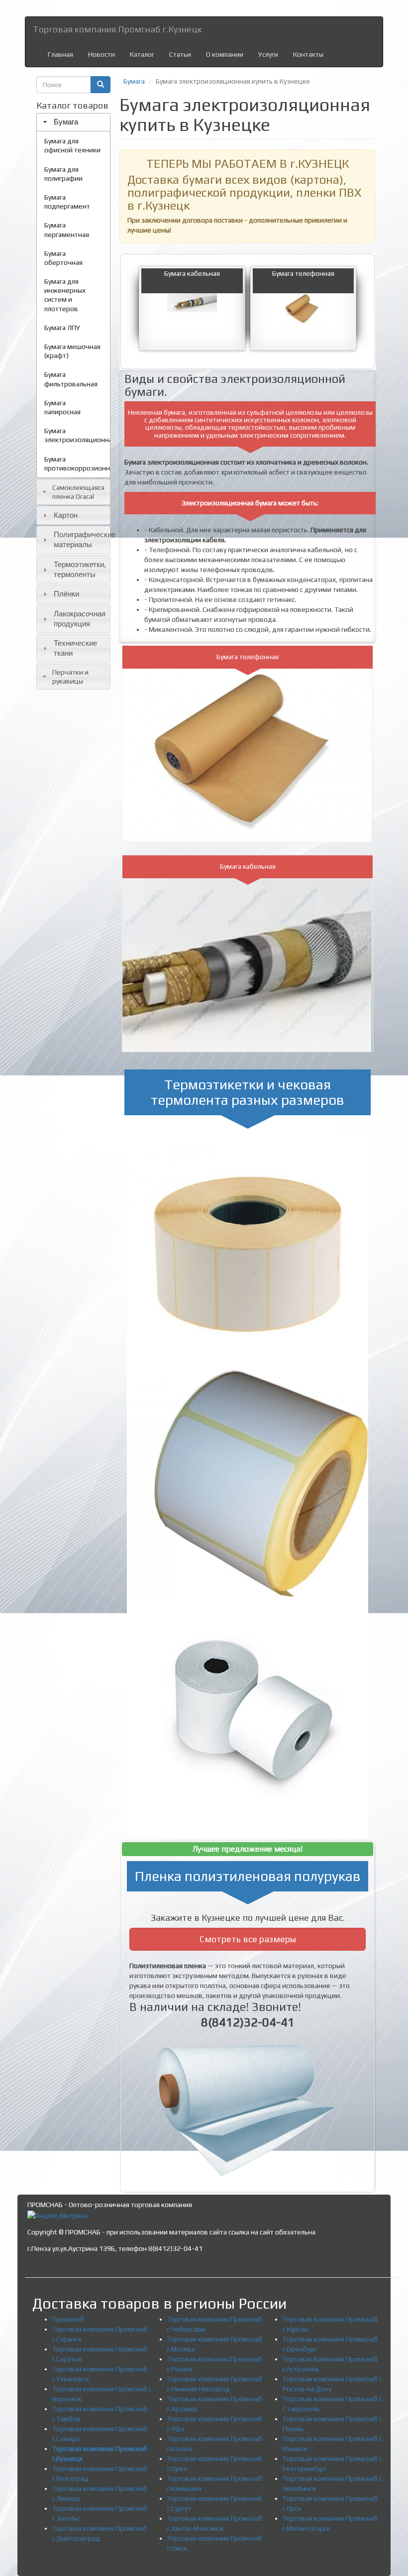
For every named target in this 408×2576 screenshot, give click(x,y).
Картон (66, 515)
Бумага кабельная (192, 273)
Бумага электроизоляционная (77, 435)
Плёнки (66, 594)
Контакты (308, 54)
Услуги (268, 54)
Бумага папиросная (62, 407)
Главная (60, 54)
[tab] (73, 122)
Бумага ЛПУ (62, 328)
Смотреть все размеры (248, 1939)
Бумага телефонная (303, 273)
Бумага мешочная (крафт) (72, 351)
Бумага (66, 122)
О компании (225, 54)
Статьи (180, 54)
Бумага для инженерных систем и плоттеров (65, 295)
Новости (102, 54)
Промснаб (68, 2319)
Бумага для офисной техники (72, 145)
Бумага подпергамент (67, 202)
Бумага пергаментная (67, 230)
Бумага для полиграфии (63, 174)
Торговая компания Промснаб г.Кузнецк (117, 29)
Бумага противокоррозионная (77, 464)
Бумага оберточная (63, 258)
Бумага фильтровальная (71, 379)
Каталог (142, 54)
